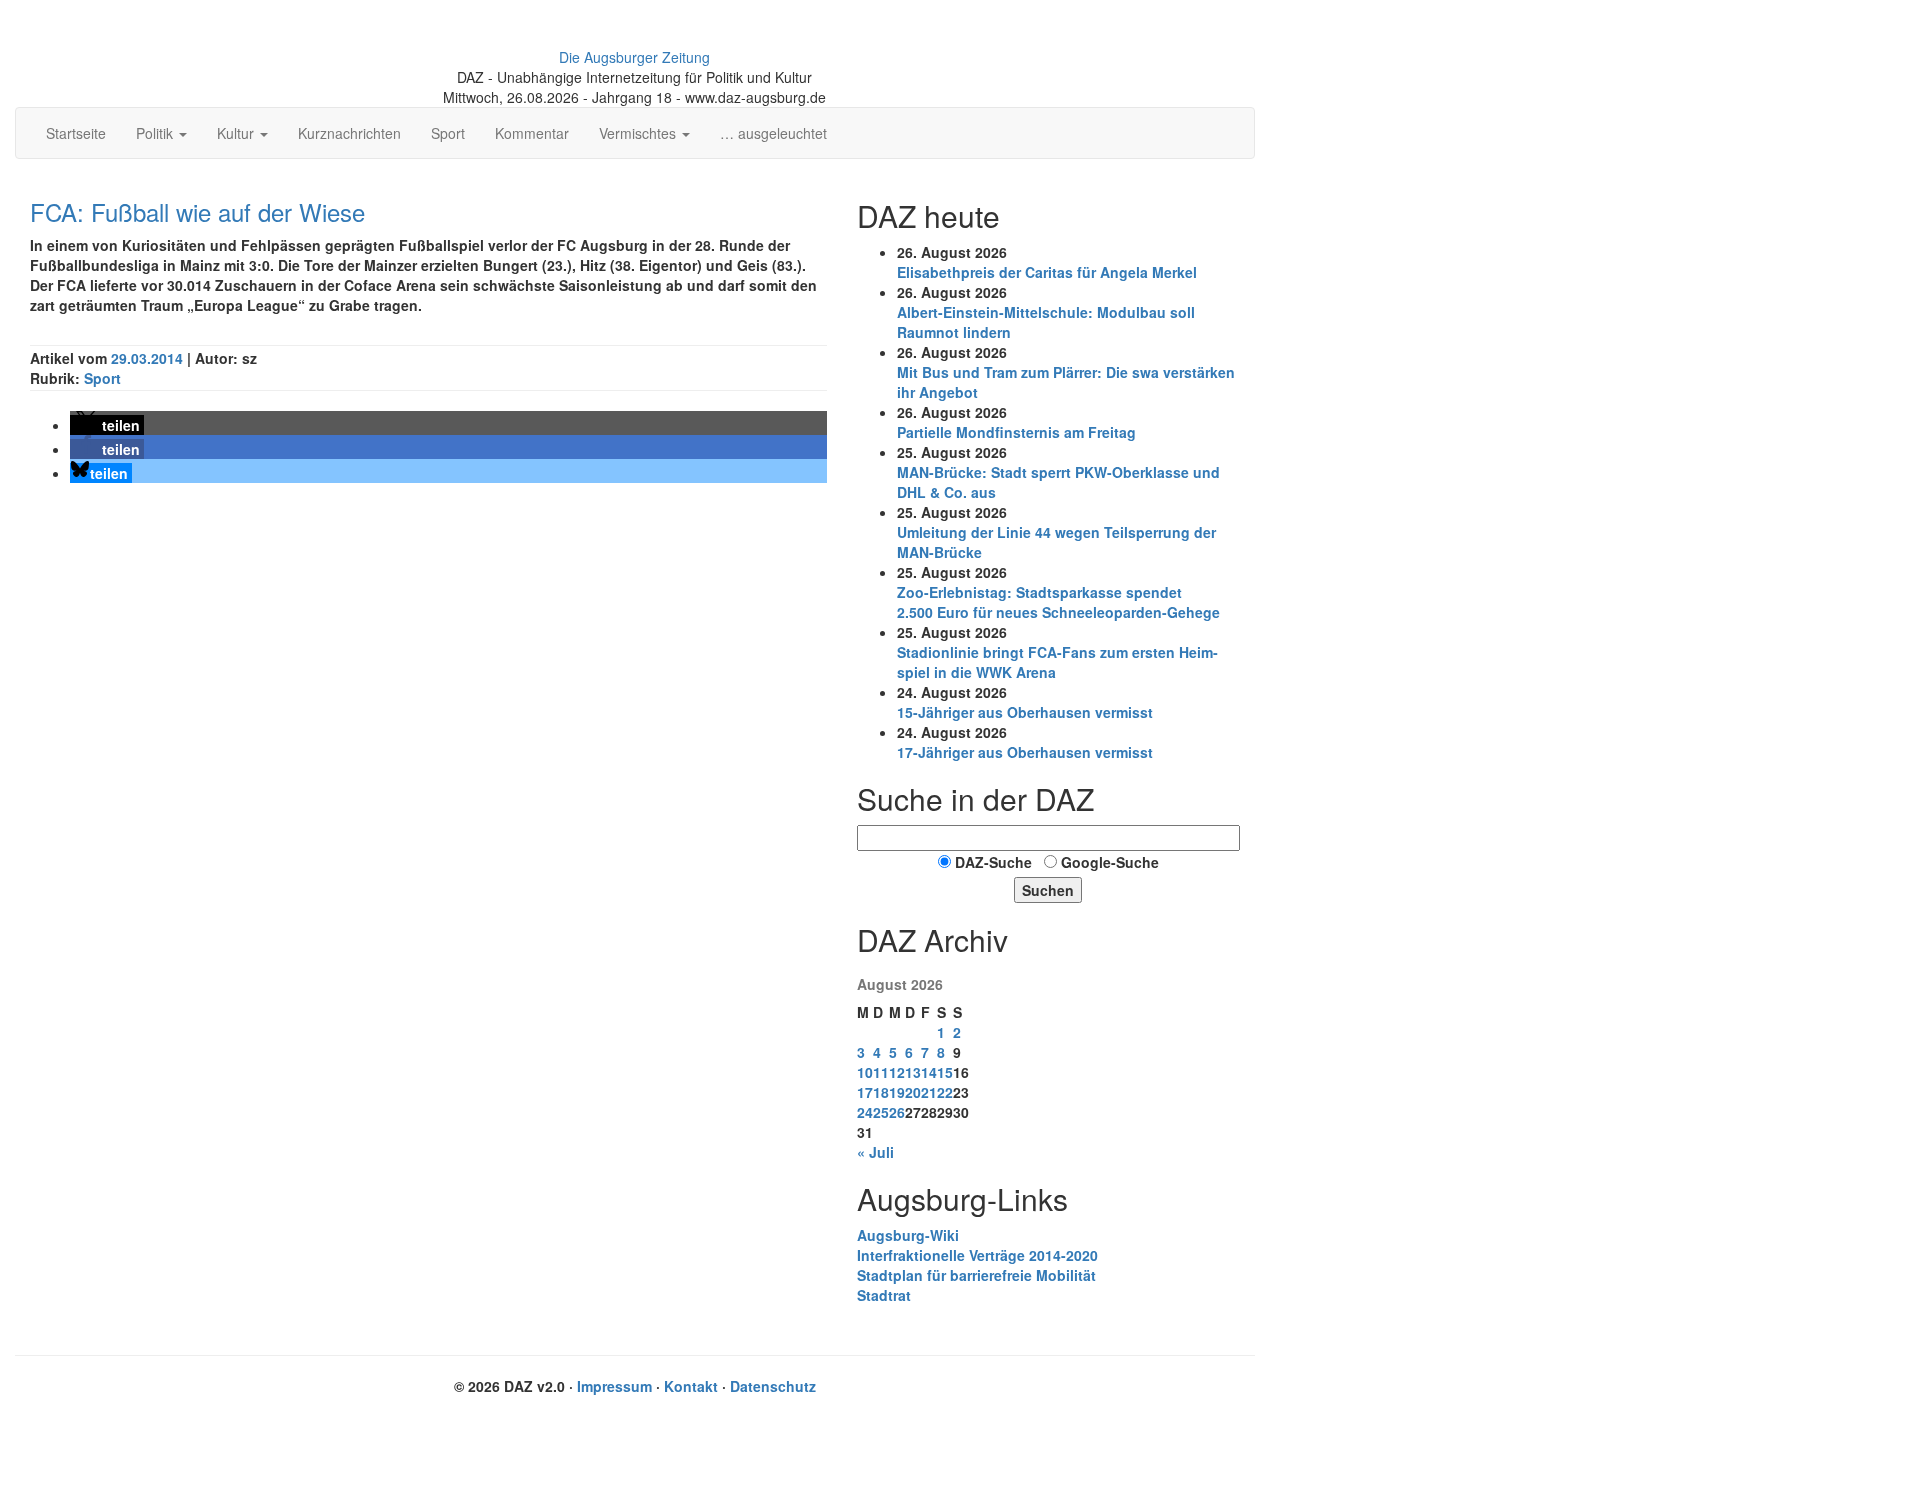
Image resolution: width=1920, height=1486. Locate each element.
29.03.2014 (149, 358)
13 (913, 1072)
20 (913, 1092)
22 (945, 1092)
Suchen (1048, 890)
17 (865, 1092)
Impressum (614, 1386)
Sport (448, 133)
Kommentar (532, 133)
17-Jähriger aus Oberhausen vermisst (1025, 752)
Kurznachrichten (349, 133)
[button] (107, 425)
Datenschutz (773, 1386)
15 (945, 1072)
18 (881, 1092)
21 (929, 1092)
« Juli (875, 1152)
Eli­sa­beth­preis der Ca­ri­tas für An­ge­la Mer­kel (1047, 272)
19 (897, 1092)
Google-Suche (1110, 862)
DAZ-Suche (993, 862)
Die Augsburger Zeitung (634, 57)
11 (881, 1072)
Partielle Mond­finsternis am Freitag (1016, 432)
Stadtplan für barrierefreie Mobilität (976, 1275)
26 (897, 1112)
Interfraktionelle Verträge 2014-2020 (977, 1255)
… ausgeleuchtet (773, 133)
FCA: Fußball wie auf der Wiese (197, 211)
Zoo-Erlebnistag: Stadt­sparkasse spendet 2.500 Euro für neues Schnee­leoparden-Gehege (1058, 602)
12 (897, 1072)
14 (929, 1072)
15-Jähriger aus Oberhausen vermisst (1025, 712)
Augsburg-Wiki (908, 1235)
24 (865, 1112)
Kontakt (691, 1386)
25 (881, 1112)
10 (865, 1072)
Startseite (76, 133)
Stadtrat (884, 1295)
